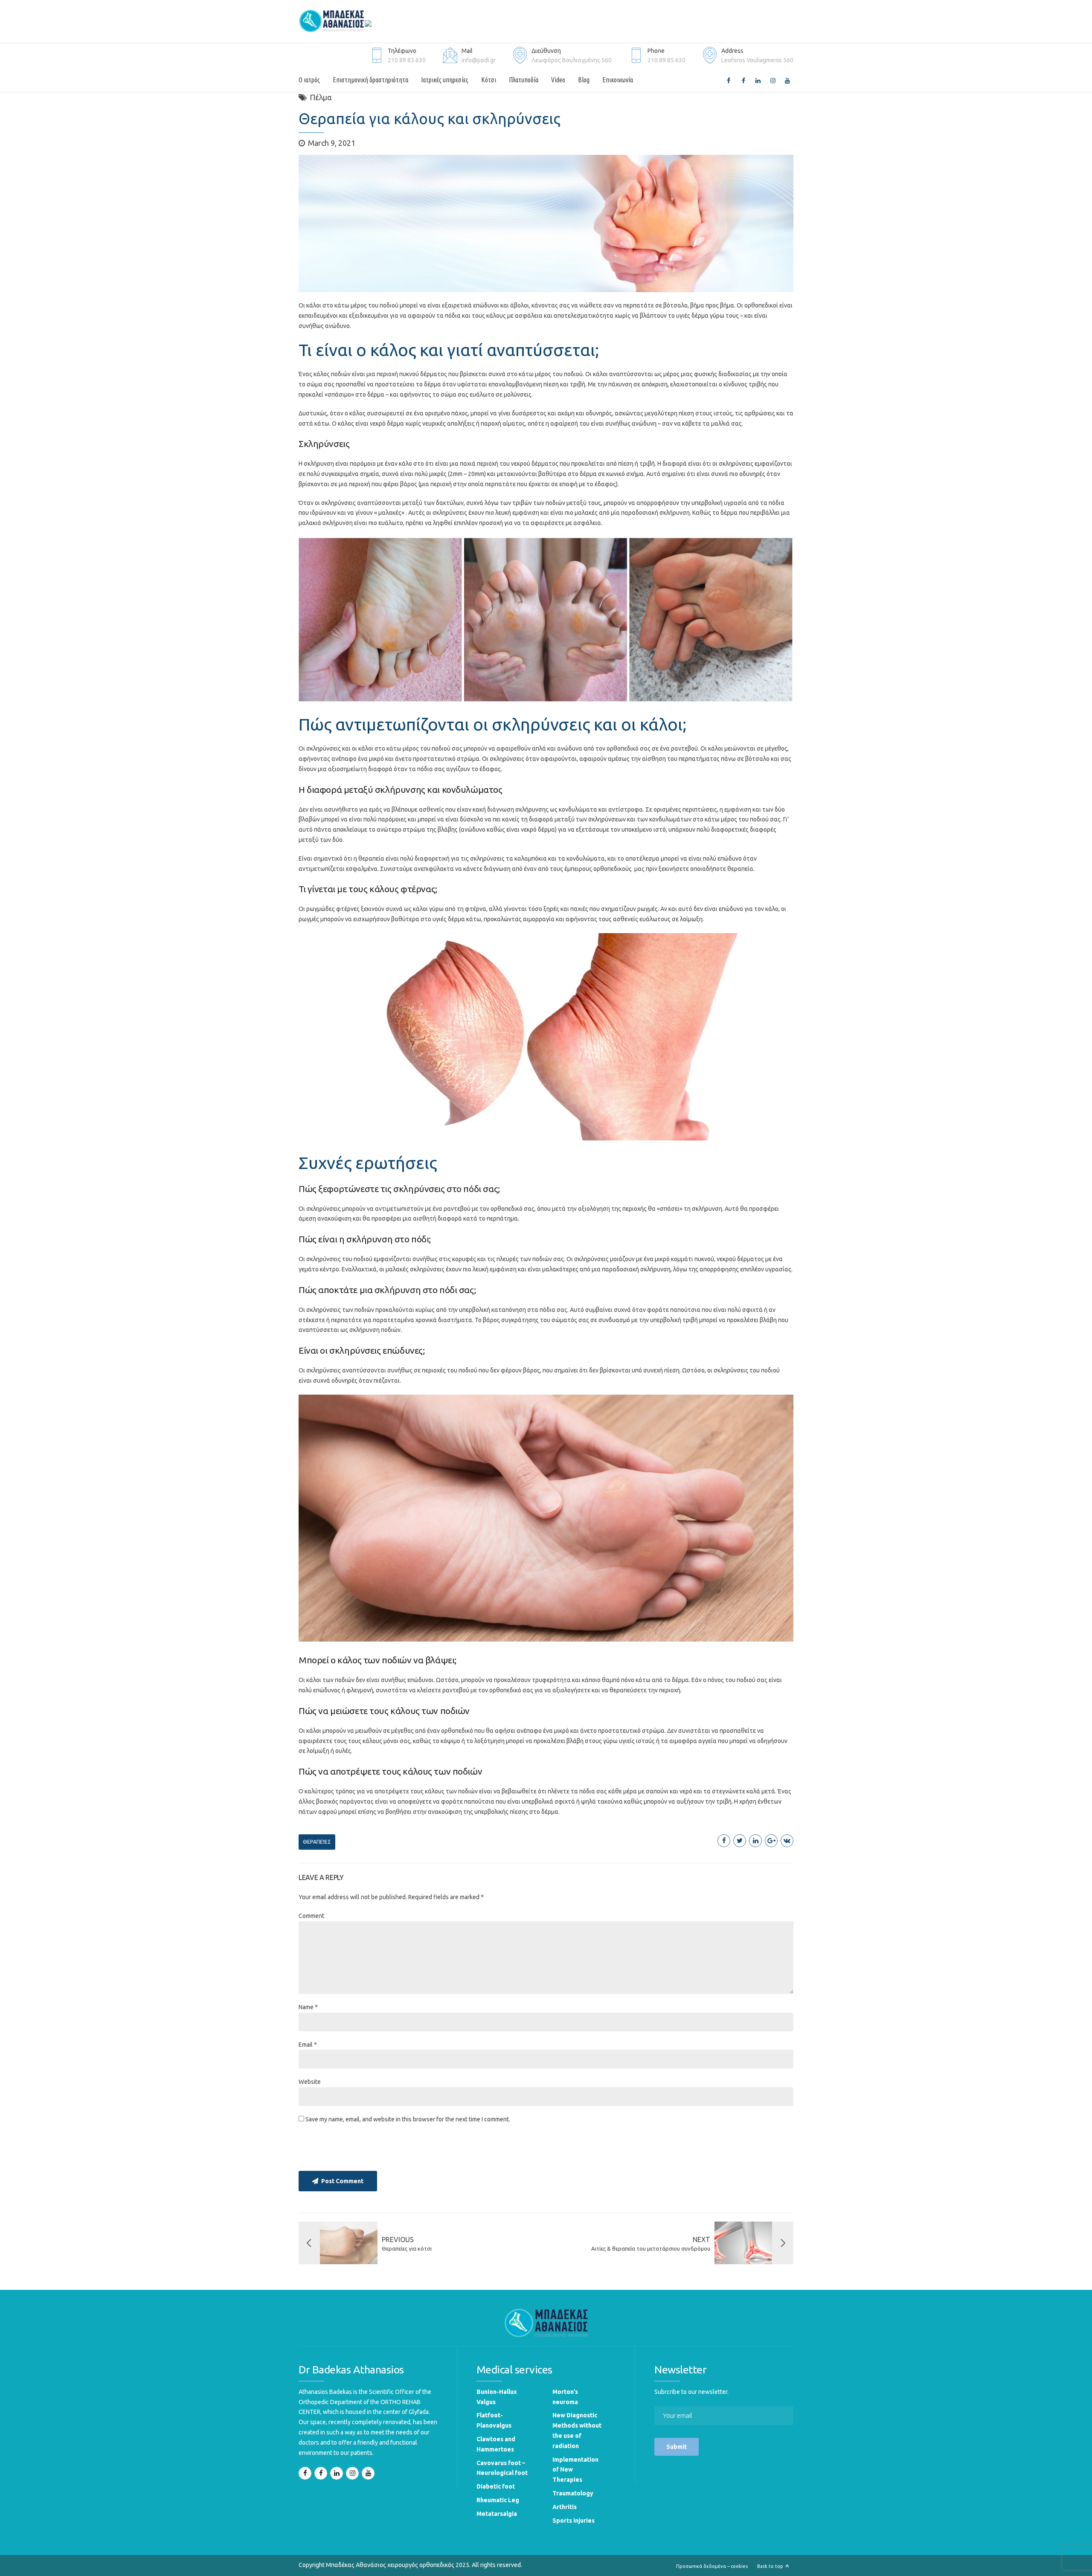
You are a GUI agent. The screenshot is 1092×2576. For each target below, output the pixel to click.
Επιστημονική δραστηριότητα (370, 80)
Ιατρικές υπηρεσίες (445, 80)
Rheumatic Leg (498, 2500)
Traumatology (573, 2493)
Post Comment (342, 2181)
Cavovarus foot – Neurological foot (502, 2468)
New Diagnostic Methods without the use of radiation (577, 2430)
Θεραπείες (317, 1842)
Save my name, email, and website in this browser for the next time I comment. (408, 2119)
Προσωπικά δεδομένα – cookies (712, 2566)
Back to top (770, 2566)
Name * (308, 2007)
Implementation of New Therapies (575, 2470)
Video (558, 80)
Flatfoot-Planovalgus (494, 2420)
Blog (584, 80)
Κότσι (489, 80)
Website (310, 2082)
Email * (308, 2045)
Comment (311, 1916)
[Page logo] (546, 2322)
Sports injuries (574, 2521)
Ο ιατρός (309, 80)
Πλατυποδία (524, 80)
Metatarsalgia (497, 2514)
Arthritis (565, 2507)
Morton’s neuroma (565, 2397)
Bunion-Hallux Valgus (497, 2397)
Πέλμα (321, 97)
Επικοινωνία (618, 80)
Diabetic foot (496, 2486)
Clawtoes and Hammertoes (496, 2444)
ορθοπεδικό (623, 748)
